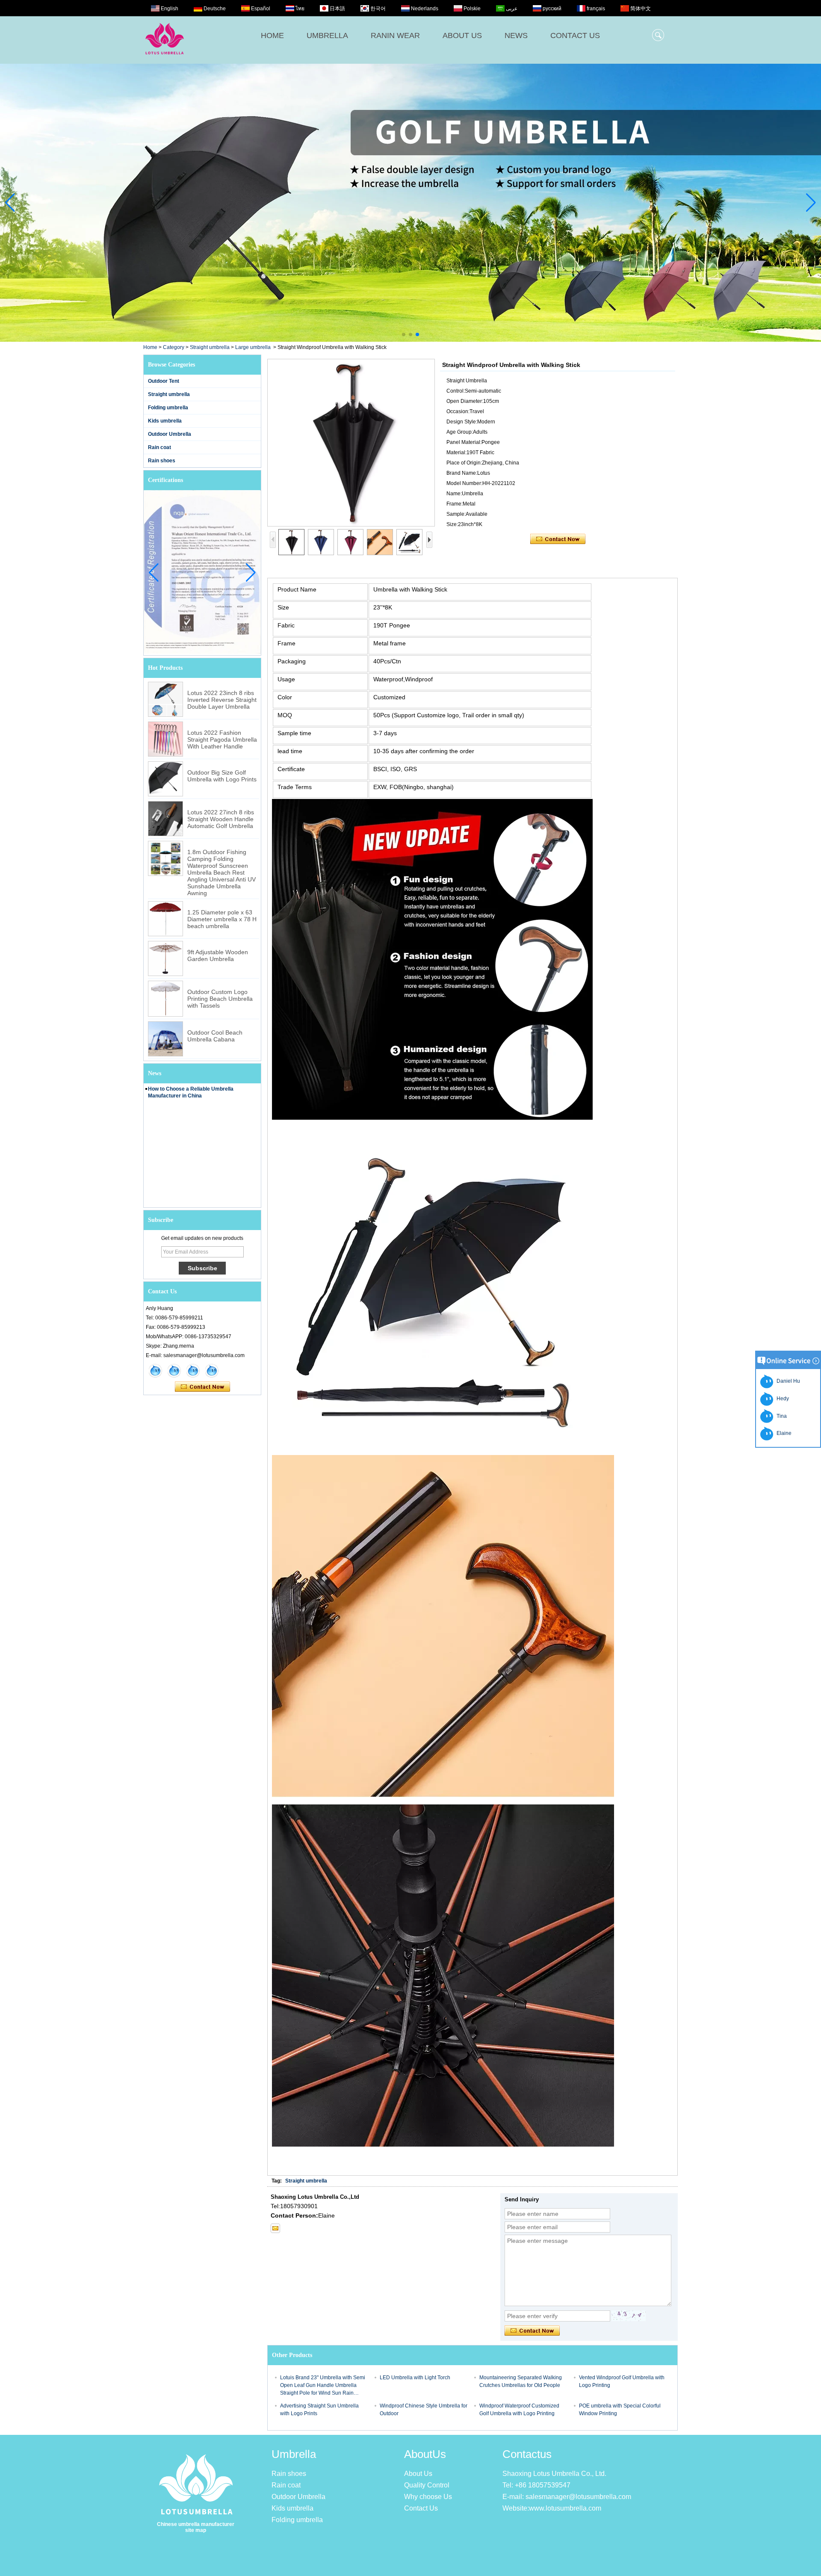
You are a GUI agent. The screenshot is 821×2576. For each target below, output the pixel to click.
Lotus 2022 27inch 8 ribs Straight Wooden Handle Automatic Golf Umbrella (221, 819)
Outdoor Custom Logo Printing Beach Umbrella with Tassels (220, 999)
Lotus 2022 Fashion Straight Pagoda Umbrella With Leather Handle (222, 739)
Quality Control (427, 2485)
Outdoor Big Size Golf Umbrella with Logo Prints (222, 776)
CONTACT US (575, 35)
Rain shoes (162, 461)
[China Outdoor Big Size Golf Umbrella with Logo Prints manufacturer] (165, 779)
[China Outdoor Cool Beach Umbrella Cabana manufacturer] (165, 1039)
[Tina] (174, 1371)
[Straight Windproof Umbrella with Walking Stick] (351, 443)
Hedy (781, 1399)
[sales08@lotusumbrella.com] (275, 2228)
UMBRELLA (327, 35)
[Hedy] (193, 1371)
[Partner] (410, 203)
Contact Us (421, 2508)
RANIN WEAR (395, 35)
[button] (404, 334)
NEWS (516, 35)
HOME (272, 35)
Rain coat (159, 447)
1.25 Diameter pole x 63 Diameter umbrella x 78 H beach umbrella (222, 919)
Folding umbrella (168, 408)
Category (174, 347)
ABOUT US (462, 35)
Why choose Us (428, 2497)
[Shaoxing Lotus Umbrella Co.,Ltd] (165, 59)
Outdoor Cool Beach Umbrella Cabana (215, 1036)
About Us (418, 2474)
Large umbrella (253, 347)
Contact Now (202, 1387)
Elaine (783, 1433)
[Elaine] (155, 1371)
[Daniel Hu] (212, 1371)
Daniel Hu (787, 1381)
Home (150, 347)
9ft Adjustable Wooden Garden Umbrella (218, 955)
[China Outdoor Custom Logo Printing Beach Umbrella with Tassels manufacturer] (165, 999)
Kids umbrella (165, 421)
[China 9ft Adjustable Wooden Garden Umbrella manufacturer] (165, 958)
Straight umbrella (210, 347)
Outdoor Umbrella (170, 434)
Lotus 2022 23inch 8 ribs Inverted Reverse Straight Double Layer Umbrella (222, 700)
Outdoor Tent (164, 381)
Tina (780, 1416)
